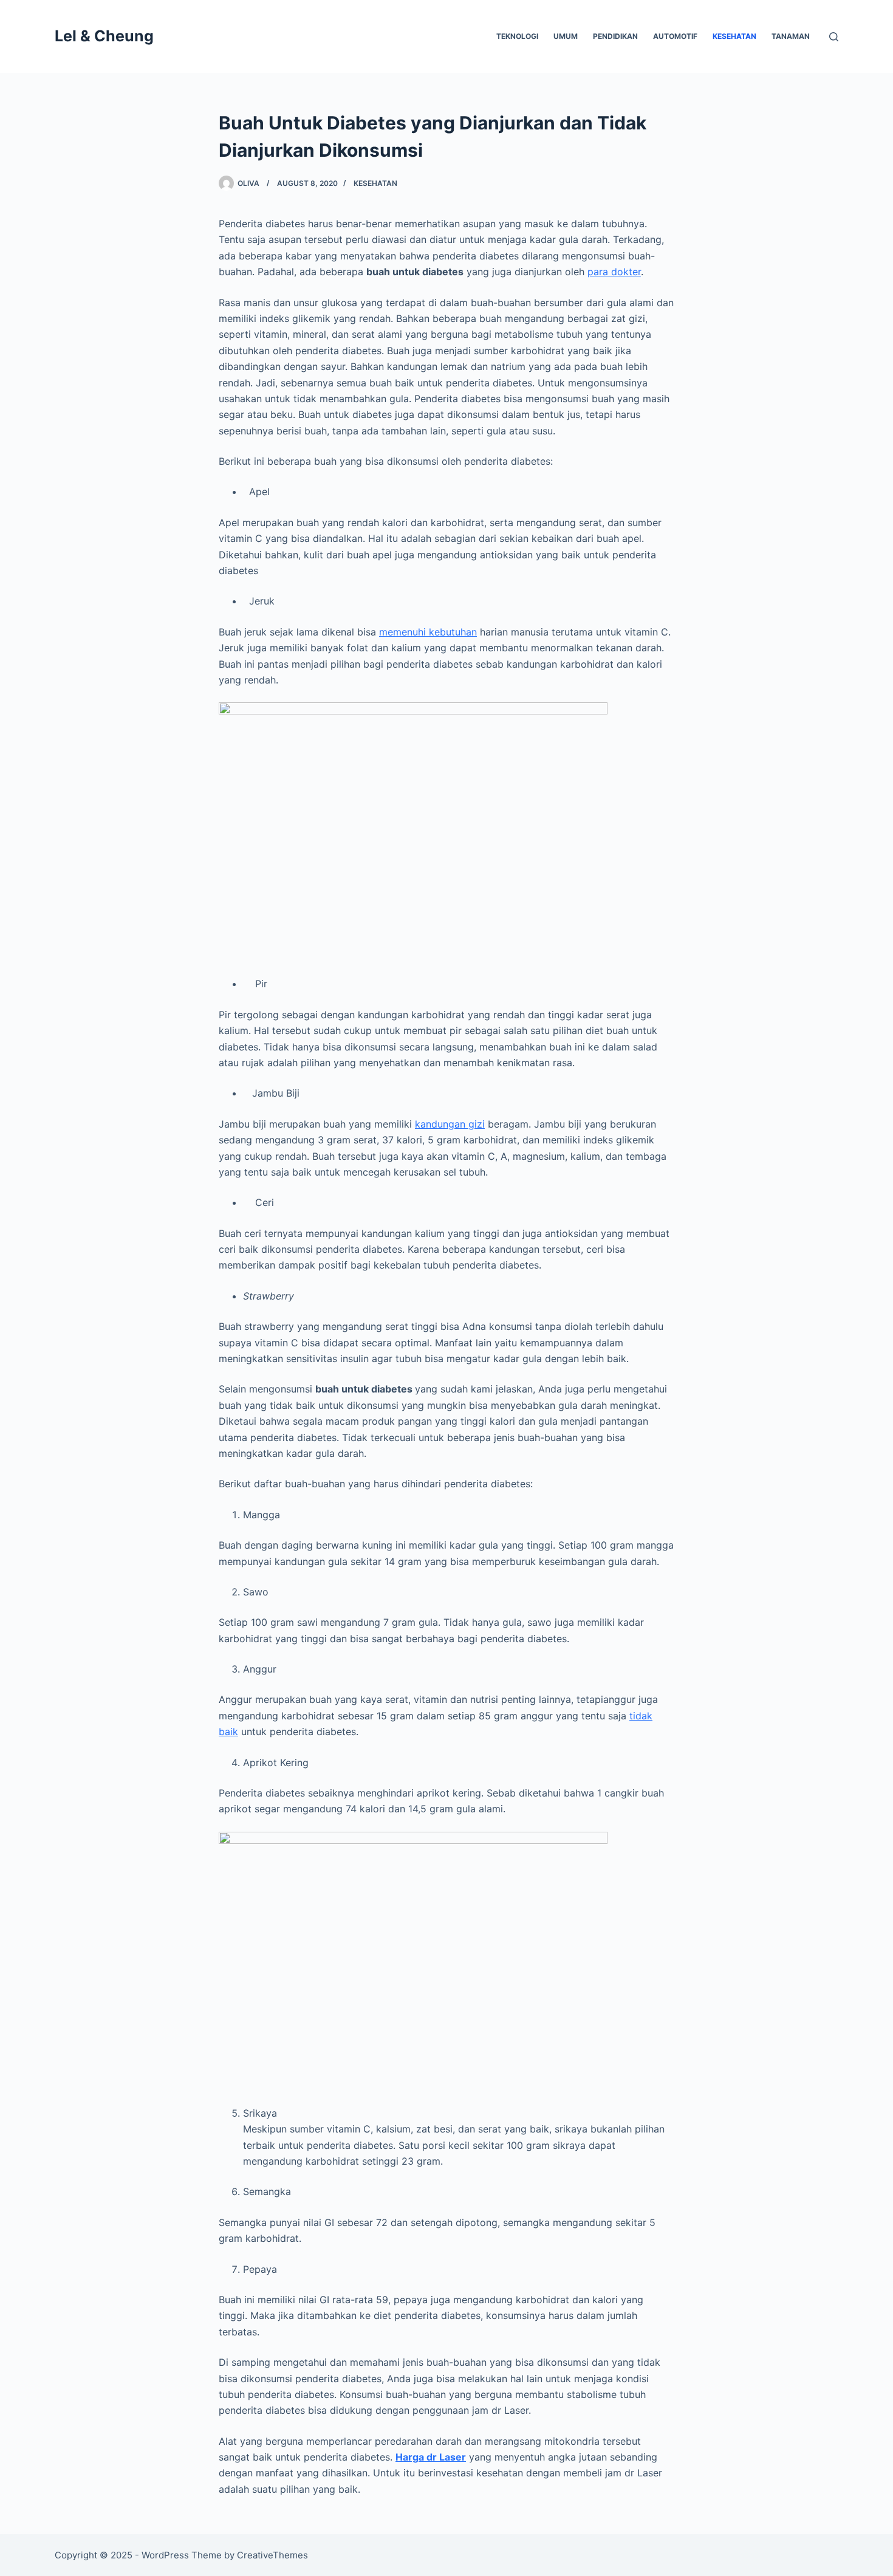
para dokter (614, 272)
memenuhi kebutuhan (428, 632)
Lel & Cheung (104, 36)
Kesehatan (734, 36)
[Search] (834, 37)
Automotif (675, 36)
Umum (566, 36)
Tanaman (791, 36)
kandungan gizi (450, 1124)
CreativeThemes (272, 2555)
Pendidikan (615, 36)
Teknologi (517, 36)
